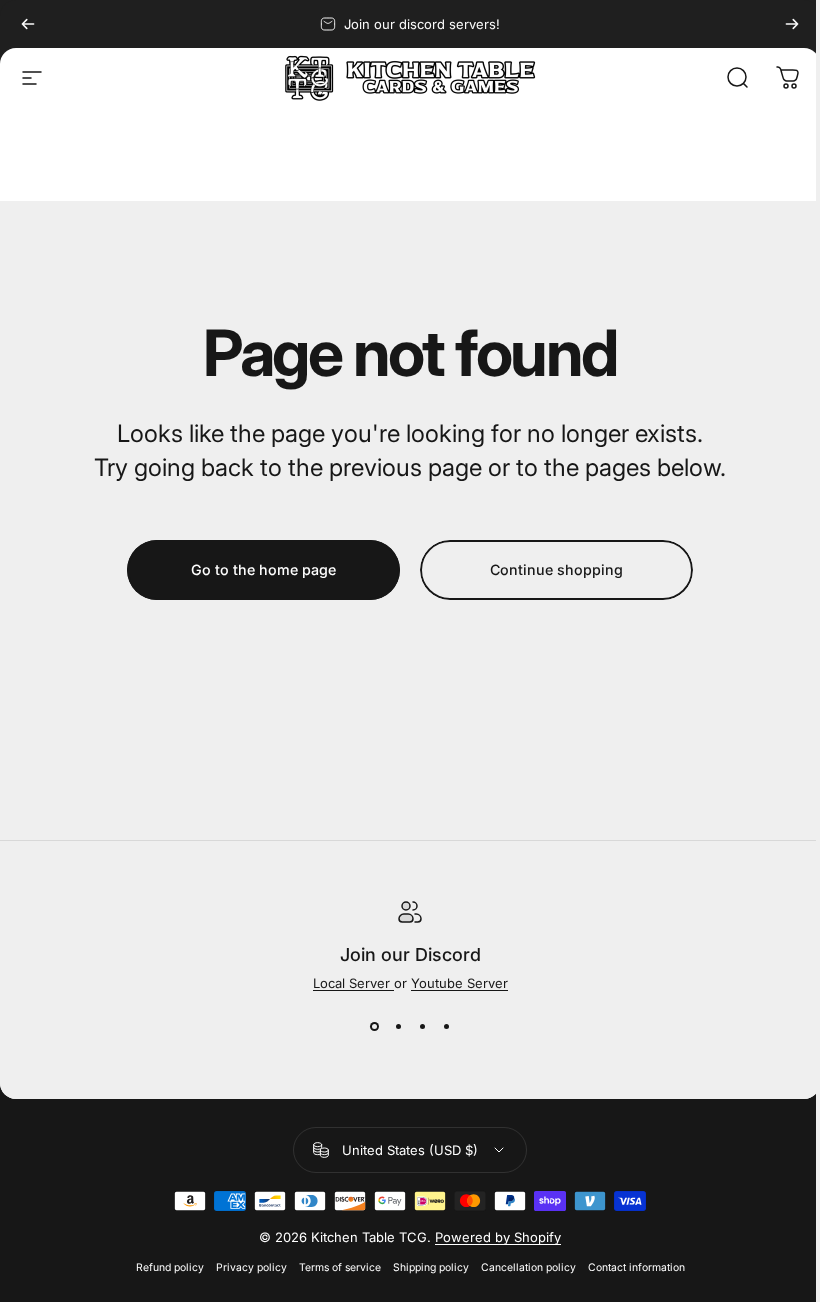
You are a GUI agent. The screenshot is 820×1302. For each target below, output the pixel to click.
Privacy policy (251, 1267)
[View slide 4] (446, 1027)
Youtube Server (459, 983)
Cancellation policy (528, 1267)
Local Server (353, 983)
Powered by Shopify (498, 1237)
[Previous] (28, 24)
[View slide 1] (374, 1027)
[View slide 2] (398, 1027)
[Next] (792, 24)
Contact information (636, 1267)
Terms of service (340, 1267)
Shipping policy (431, 1267)
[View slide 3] (422, 1027)
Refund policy (170, 1267)
